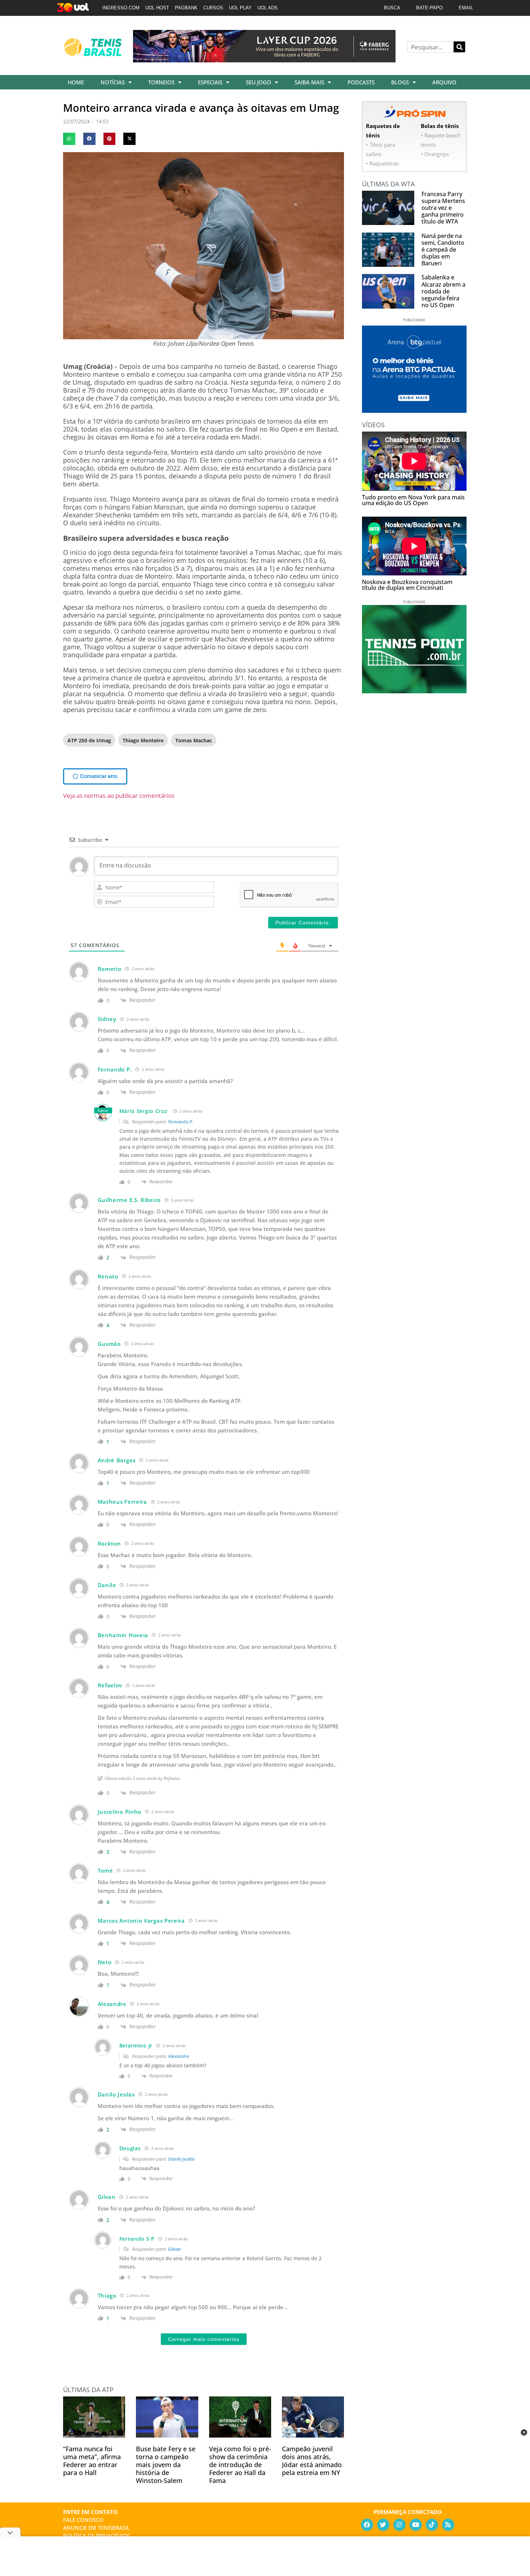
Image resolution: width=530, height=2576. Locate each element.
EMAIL (466, 8)
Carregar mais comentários (204, 2339)
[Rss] (448, 2525)
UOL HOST (157, 8)
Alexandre (179, 2056)
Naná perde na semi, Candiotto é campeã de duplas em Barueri (443, 250)
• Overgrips (435, 154)
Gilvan (175, 2249)
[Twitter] (383, 2525)
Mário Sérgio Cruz (143, 1111)
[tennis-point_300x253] (414, 691)
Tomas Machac (194, 740)
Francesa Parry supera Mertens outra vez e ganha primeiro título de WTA (443, 208)
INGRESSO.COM (121, 8)
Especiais (210, 82)
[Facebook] (367, 2525)
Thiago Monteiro (143, 740)
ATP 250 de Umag (89, 740)
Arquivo (444, 82)
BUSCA (392, 8)
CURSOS (213, 8)
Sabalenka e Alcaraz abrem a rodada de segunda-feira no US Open (443, 291)
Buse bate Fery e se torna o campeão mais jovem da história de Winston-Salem (166, 2465)
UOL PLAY (240, 8)
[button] (69, 139)
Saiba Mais (309, 82)
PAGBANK (186, 8)
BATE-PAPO (429, 8)
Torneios (161, 82)
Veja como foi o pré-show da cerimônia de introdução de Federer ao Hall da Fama (240, 2465)
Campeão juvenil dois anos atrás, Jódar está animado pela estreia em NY (312, 2461)
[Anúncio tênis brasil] (414, 410)
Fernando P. (181, 1122)
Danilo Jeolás (181, 2159)
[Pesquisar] (459, 47)
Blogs (400, 82)
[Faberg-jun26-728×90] (264, 60)
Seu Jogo (259, 82)
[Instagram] (399, 2525)
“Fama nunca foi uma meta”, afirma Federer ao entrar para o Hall (92, 2461)
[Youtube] (416, 2525)
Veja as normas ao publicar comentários (119, 796)
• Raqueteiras (382, 163)
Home (76, 82)
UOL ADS (268, 8)
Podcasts (361, 82)
